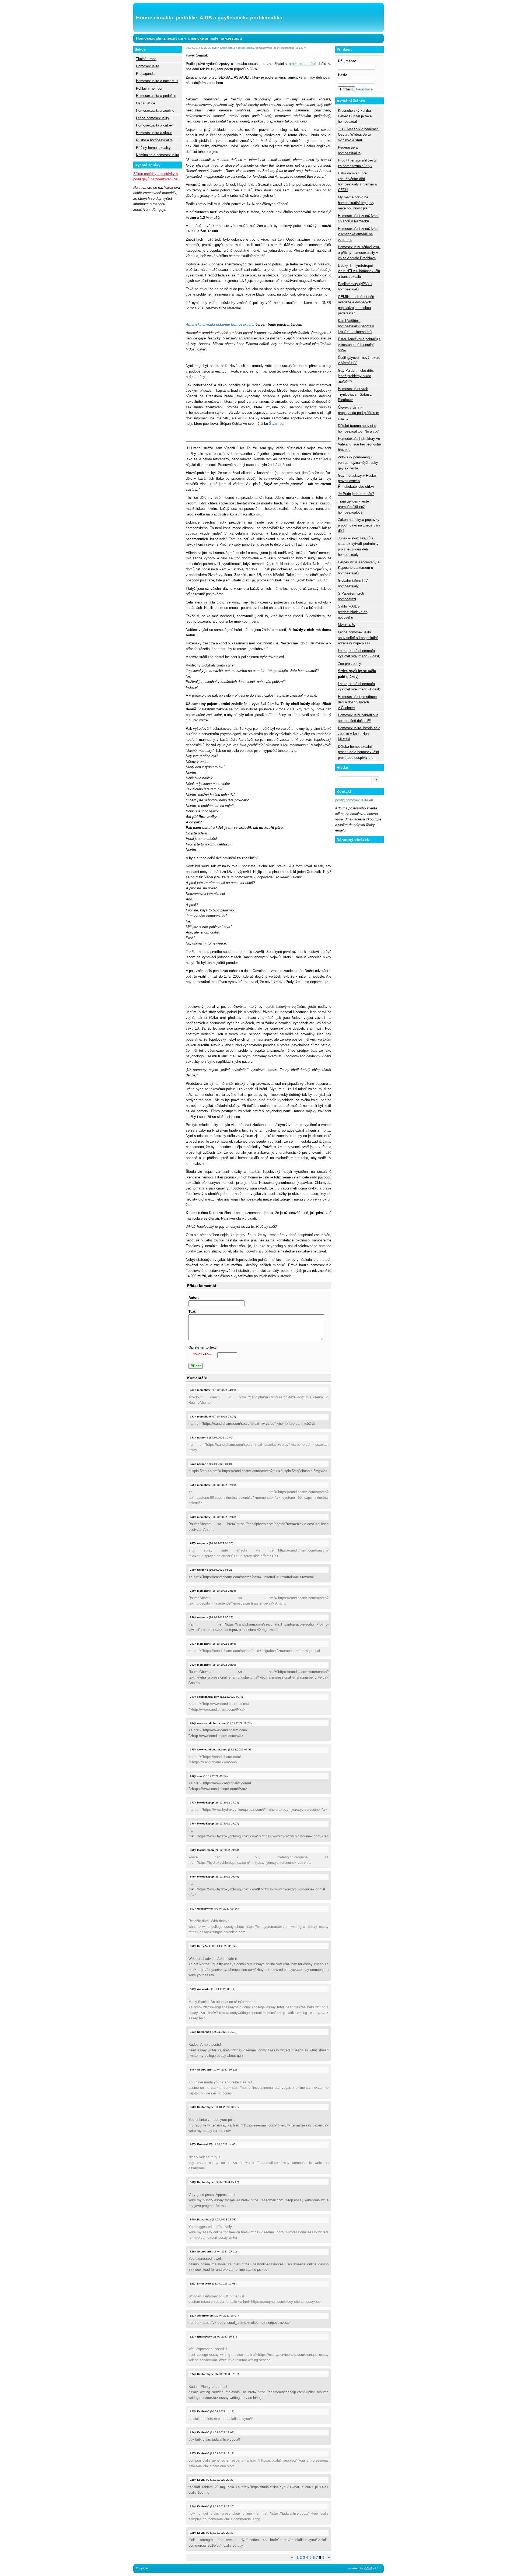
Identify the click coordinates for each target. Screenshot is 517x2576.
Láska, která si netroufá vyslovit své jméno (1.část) (359, 687)
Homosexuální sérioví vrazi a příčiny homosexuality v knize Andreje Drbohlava (359, 252)
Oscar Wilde (146, 103)
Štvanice (276, 424)
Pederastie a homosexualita (349, 150)
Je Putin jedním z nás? (356, 494)
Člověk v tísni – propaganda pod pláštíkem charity (359, 413)
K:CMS (368, 2568)
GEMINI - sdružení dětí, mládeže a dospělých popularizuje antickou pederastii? (357, 305)
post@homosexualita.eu (354, 800)
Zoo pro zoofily (350, 664)
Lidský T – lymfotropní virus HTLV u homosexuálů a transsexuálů (359, 271)
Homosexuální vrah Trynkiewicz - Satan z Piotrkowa (355, 394)
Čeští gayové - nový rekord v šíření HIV (359, 360)
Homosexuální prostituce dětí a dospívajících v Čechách (357, 702)
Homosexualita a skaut (154, 133)
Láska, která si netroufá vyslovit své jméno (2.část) (359, 653)
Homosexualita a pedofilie (156, 96)
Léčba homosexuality (153, 118)
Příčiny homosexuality (153, 148)
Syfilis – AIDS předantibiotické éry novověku (353, 612)
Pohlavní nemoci (149, 88)
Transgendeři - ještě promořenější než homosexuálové (353, 507)
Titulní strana (146, 59)
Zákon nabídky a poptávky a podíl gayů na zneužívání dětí (359, 525)
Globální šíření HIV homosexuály (353, 583)
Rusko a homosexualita (154, 140)
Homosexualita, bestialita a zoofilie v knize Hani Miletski (359, 734)
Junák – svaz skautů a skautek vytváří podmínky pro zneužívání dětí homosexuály (358, 546)
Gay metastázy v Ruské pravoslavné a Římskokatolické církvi (357, 481)
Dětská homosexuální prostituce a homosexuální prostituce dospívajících (359, 752)
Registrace (364, 89)
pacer (215, 48)
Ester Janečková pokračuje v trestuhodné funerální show (359, 345)
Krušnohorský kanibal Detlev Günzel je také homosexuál (355, 116)
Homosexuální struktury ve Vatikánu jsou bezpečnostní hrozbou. (359, 444)
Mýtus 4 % (346, 625)
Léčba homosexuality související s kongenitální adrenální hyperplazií (358, 638)
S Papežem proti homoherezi (351, 596)
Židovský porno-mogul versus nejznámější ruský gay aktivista (358, 463)
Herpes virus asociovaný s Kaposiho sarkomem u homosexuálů (359, 568)
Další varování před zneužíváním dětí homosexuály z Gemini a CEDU (357, 181)
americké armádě (303, 64)
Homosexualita (148, 66)
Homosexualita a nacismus (157, 81)
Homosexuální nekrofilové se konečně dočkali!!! (358, 718)
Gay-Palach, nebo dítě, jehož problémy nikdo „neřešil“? (356, 376)
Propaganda (145, 74)
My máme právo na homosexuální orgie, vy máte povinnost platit (356, 203)
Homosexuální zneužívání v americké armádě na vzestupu (358, 234)
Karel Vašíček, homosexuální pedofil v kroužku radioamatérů (356, 326)
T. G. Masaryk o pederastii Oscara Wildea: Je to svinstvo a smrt (359, 135)
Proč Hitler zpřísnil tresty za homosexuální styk (357, 163)
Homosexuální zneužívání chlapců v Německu (358, 218)
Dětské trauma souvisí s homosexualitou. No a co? (358, 428)
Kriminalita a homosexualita (158, 155)
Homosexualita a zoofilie (155, 110)
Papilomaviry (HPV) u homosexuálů (355, 287)
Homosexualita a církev (154, 125)
